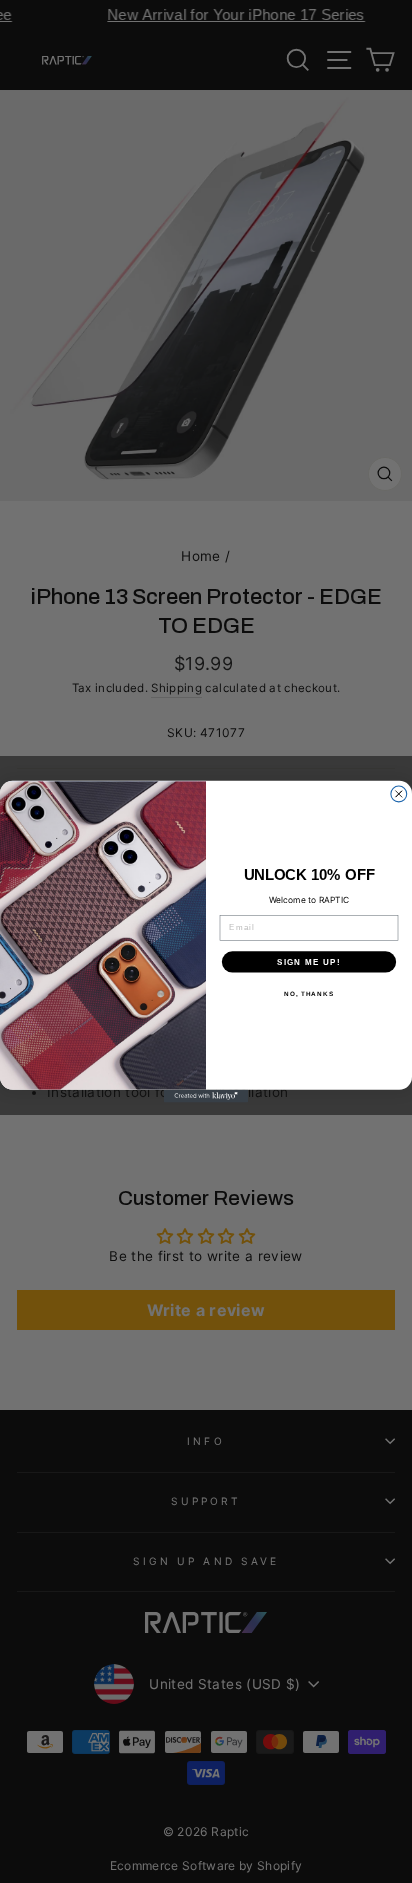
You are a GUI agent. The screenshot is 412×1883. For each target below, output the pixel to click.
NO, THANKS (309, 993)
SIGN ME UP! (309, 961)
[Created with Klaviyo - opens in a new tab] (206, 1096)
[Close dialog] (399, 794)
